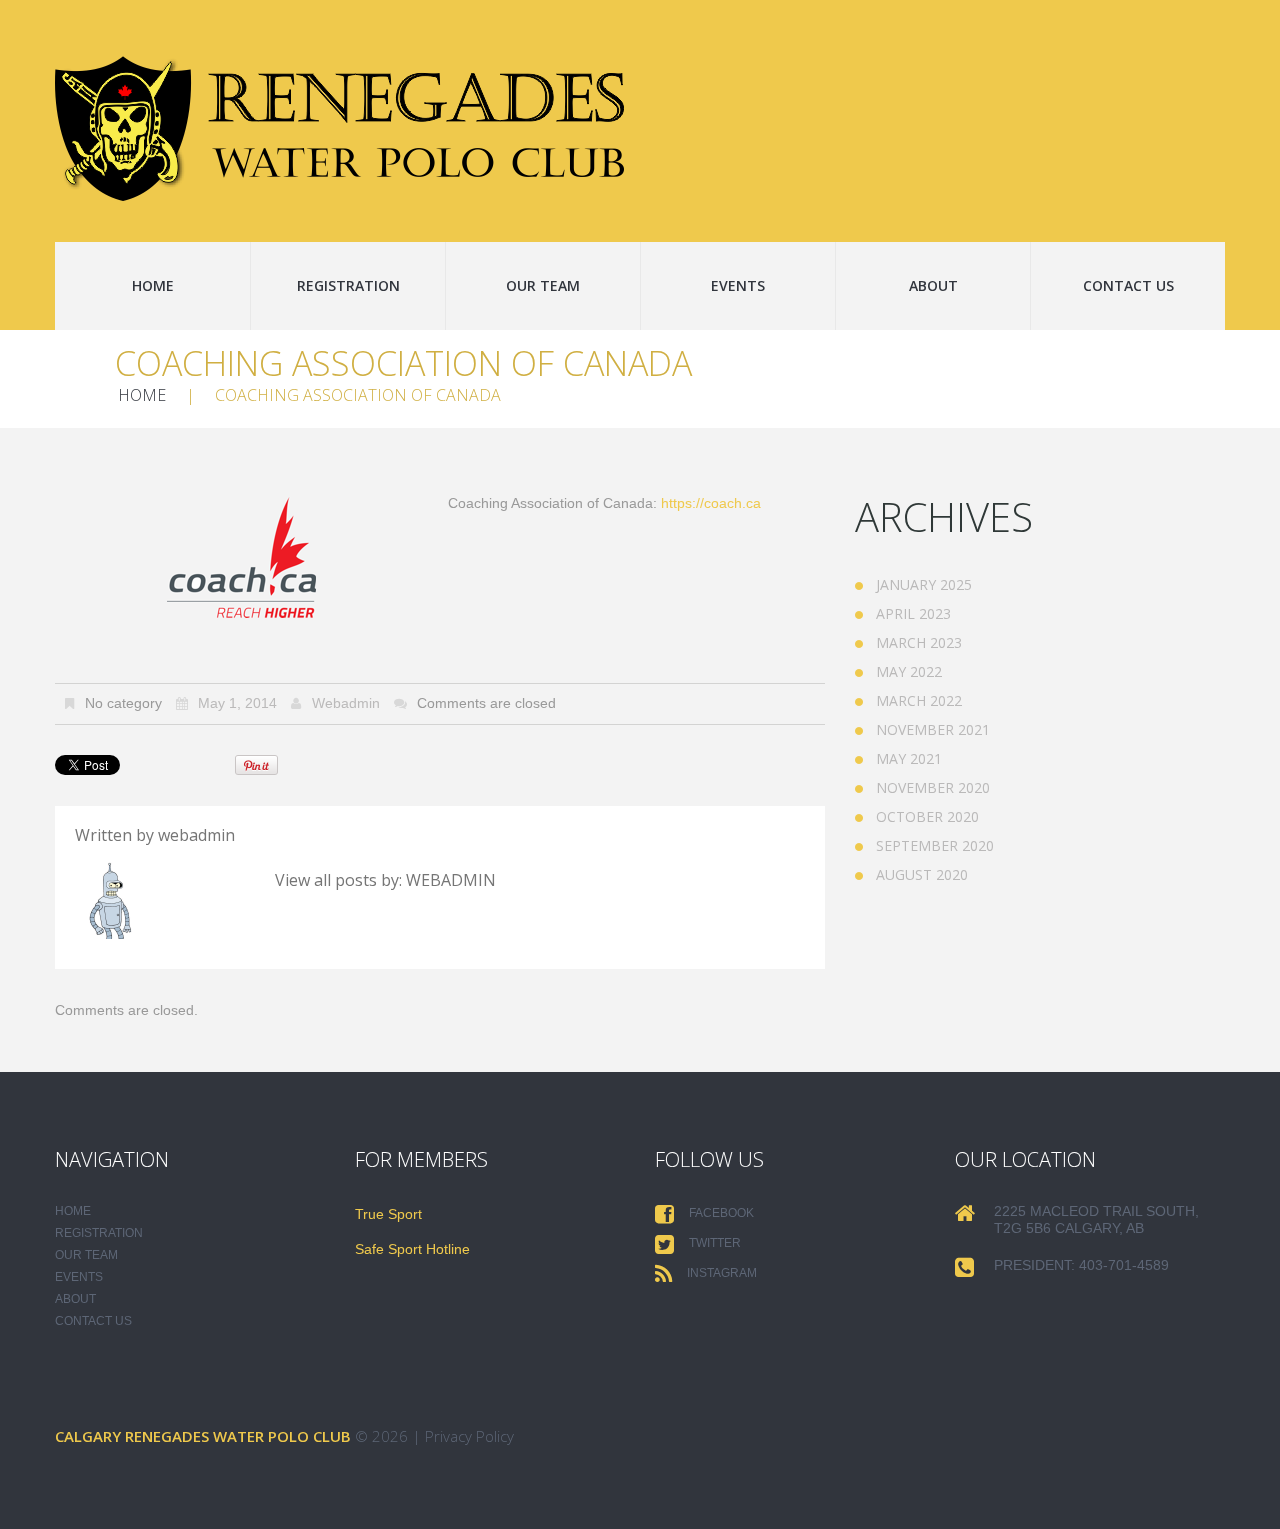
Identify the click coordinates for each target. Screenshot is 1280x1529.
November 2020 (933, 787)
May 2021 (909, 758)
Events (738, 285)
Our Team (543, 285)
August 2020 (922, 874)
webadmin (346, 703)
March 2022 (919, 700)
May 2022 (909, 671)
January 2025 (924, 584)
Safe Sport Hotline (412, 1249)
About (933, 285)
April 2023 (913, 613)
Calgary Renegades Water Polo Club (203, 1436)
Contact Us (1128, 285)
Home (153, 285)
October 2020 (927, 816)
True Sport (388, 1214)
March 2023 (919, 642)
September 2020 (935, 845)
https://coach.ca (711, 503)
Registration (348, 285)
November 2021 (933, 729)
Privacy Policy (469, 1436)
